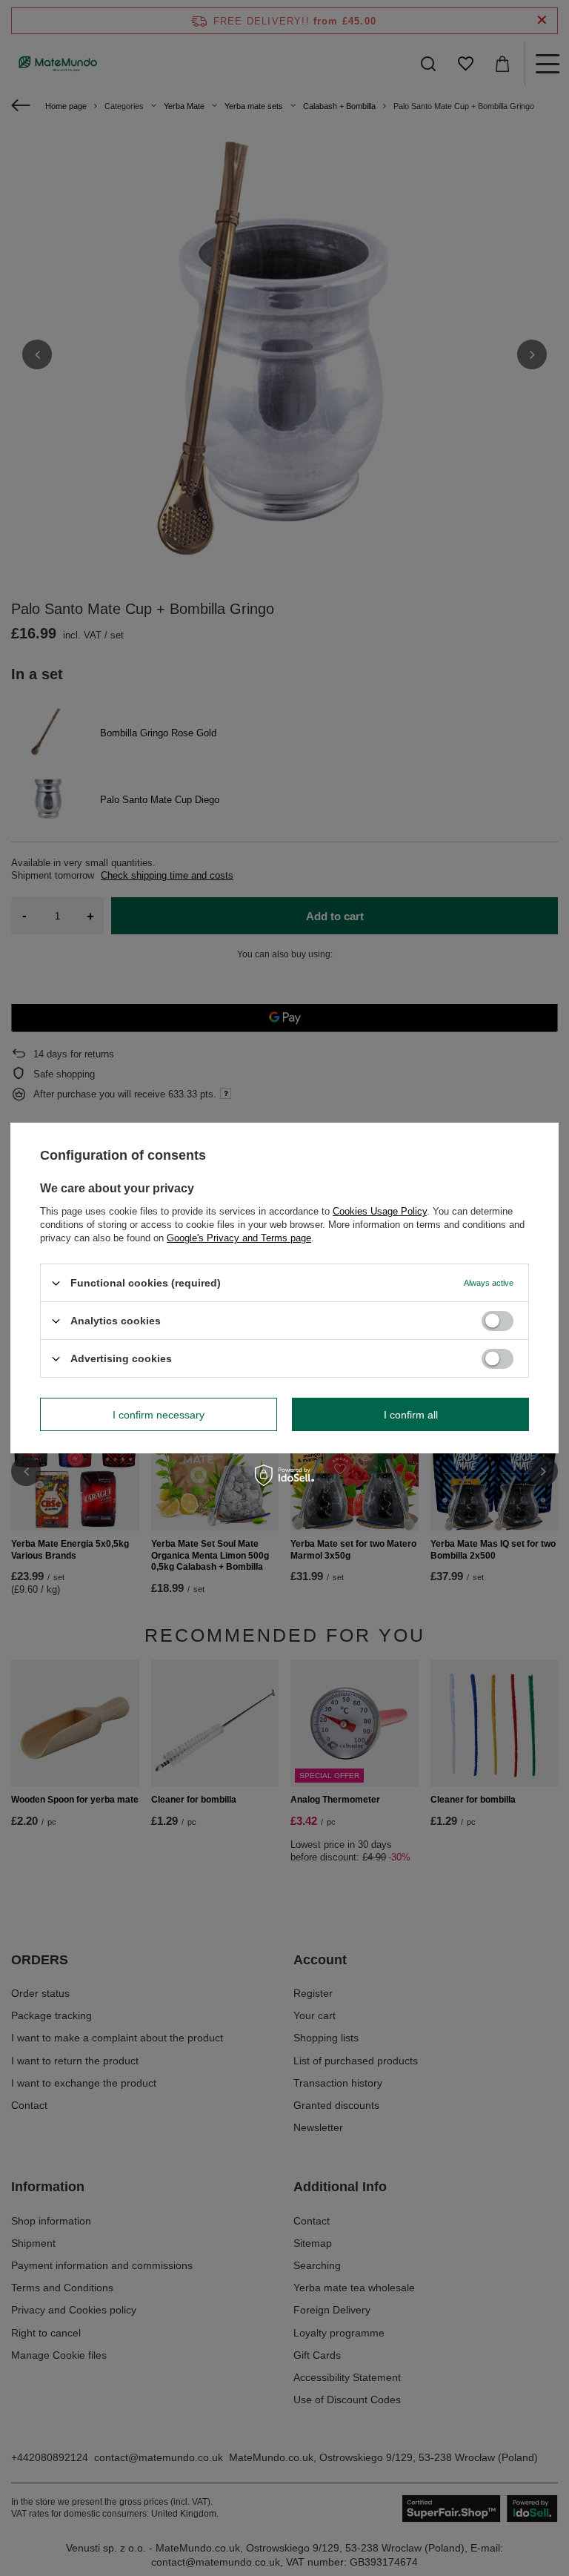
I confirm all (411, 1414)
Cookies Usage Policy (380, 1211)
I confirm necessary (159, 1414)
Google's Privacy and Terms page (239, 1238)
